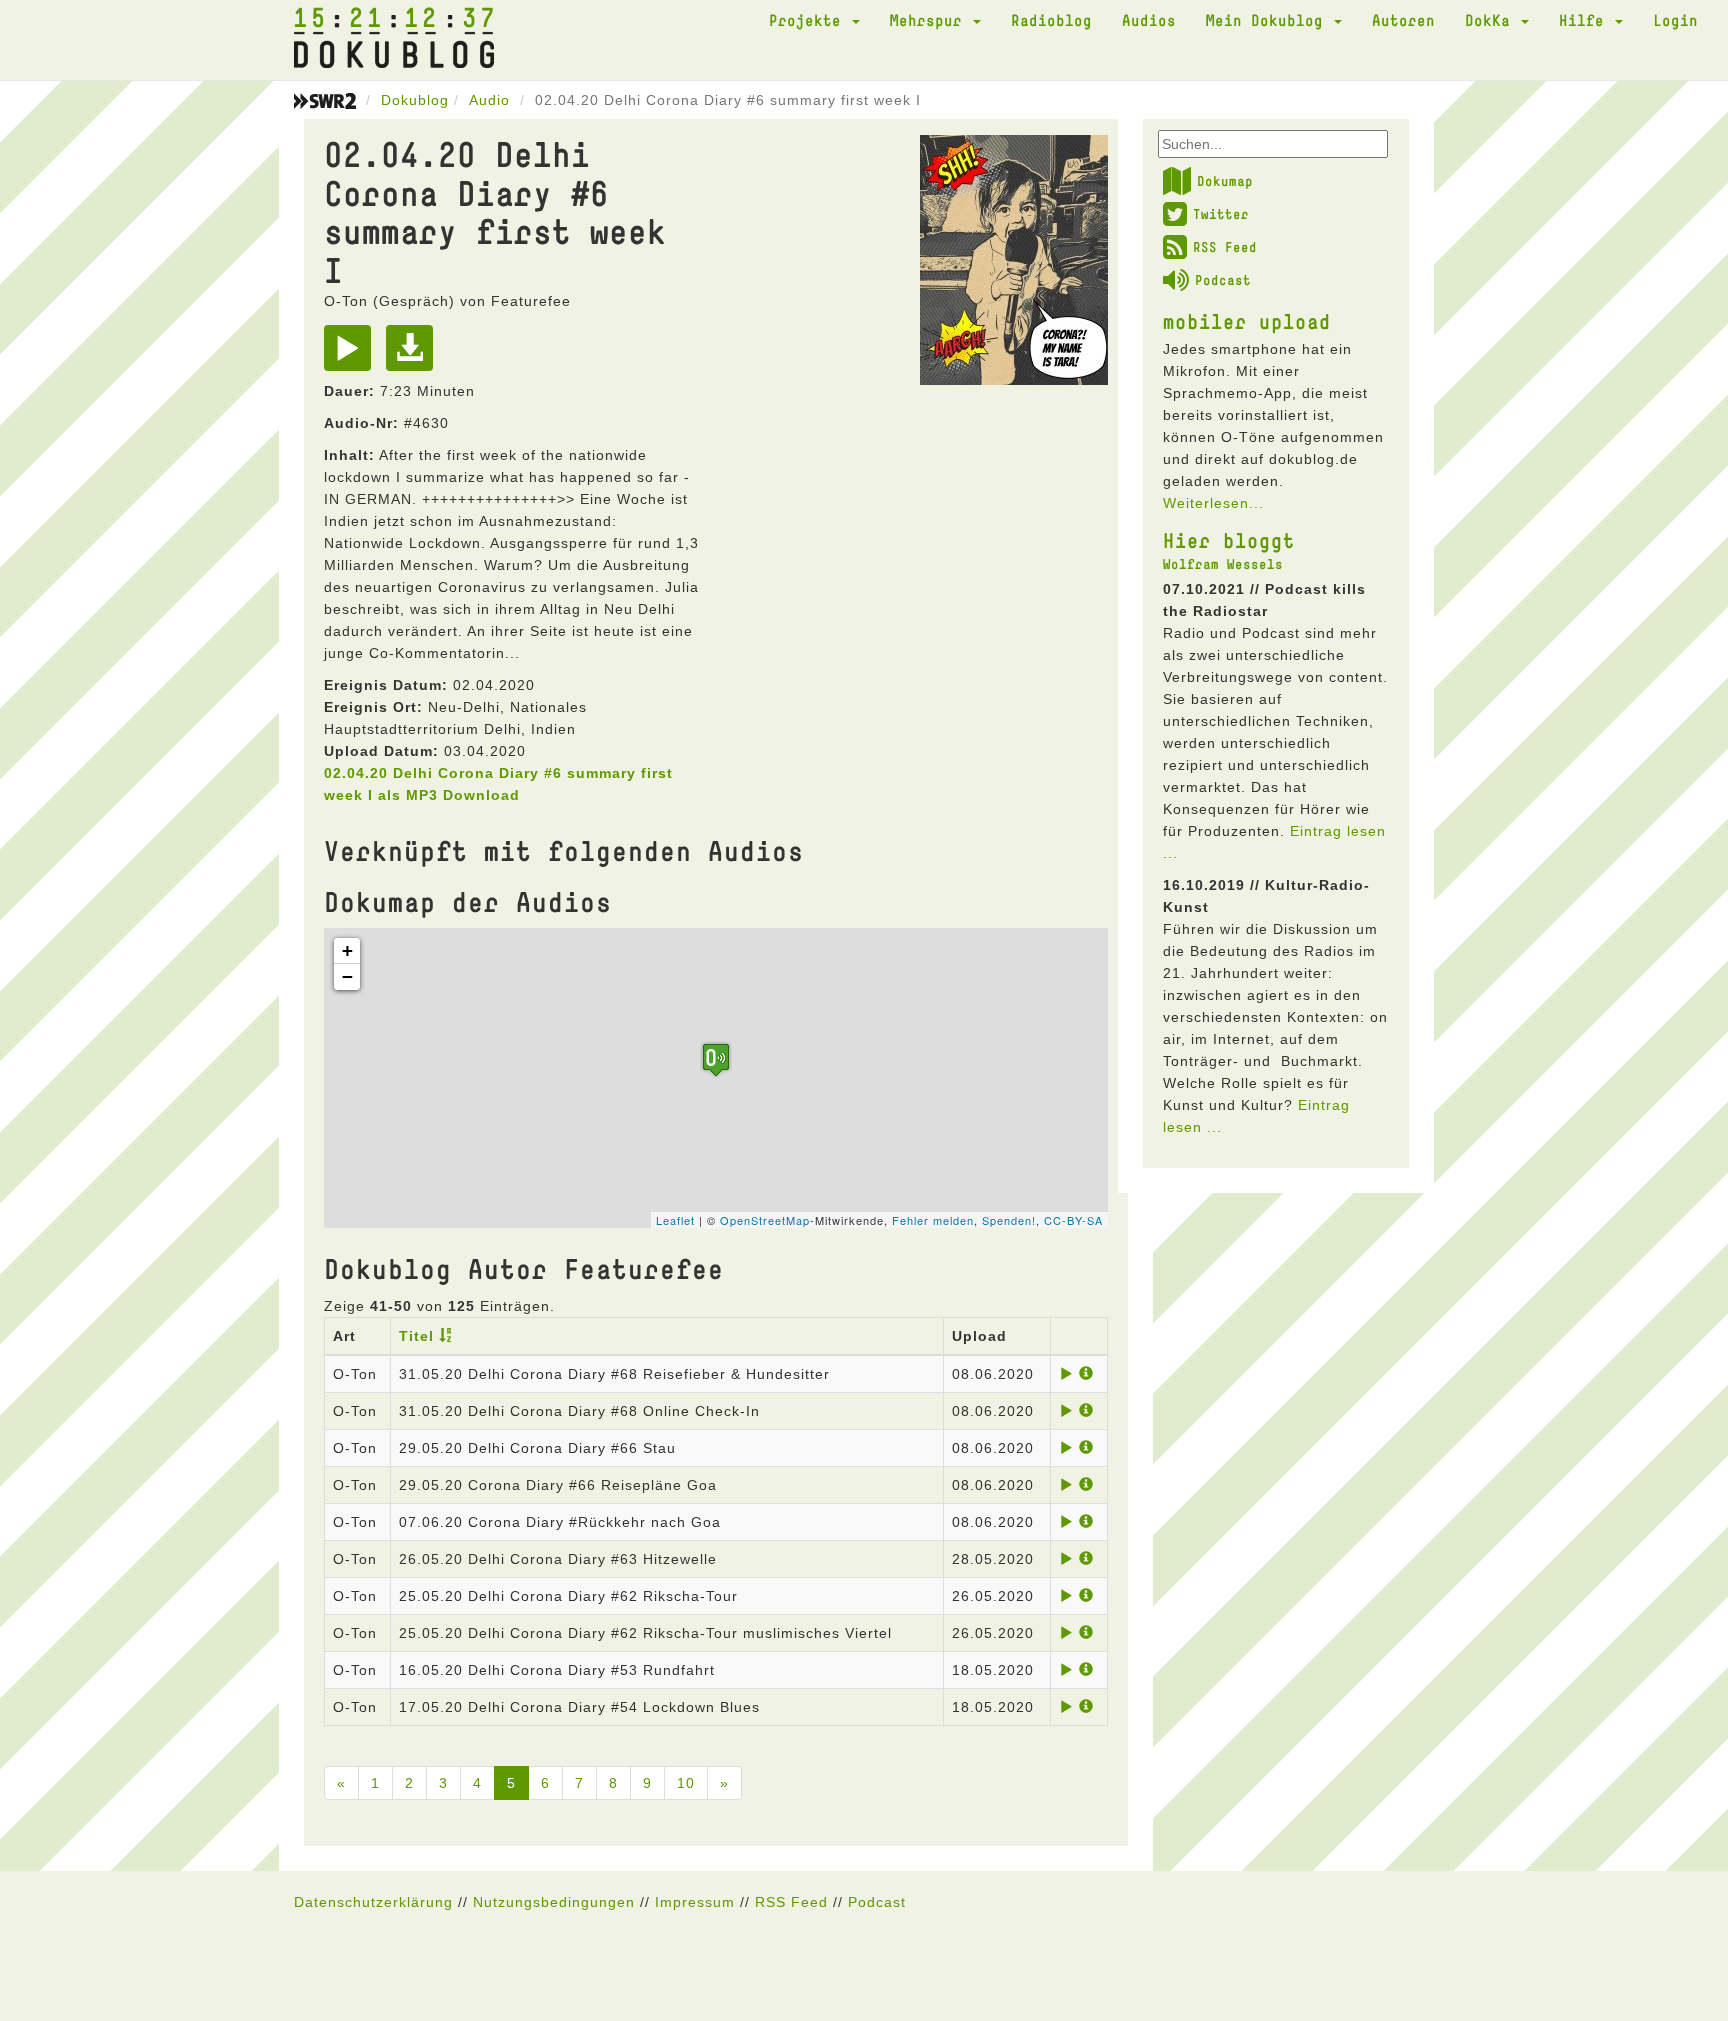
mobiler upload (1247, 321)
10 (686, 1783)
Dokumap (1225, 181)
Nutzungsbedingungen (554, 1902)
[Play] (352, 355)
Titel (416, 1336)
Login (1675, 20)
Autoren (1403, 20)
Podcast (1223, 280)
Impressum (695, 1902)
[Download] (414, 355)
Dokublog (415, 100)
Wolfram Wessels (1223, 564)
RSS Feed (1225, 247)
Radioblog (1051, 20)
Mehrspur (930, 20)
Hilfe (1586, 20)
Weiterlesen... (1213, 503)
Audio (489, 100)
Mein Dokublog (1269, 20)
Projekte (809, 20)
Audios (1149, 20)
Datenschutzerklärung (373, 1902)
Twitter (1221, 214)
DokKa (1492, 20)
